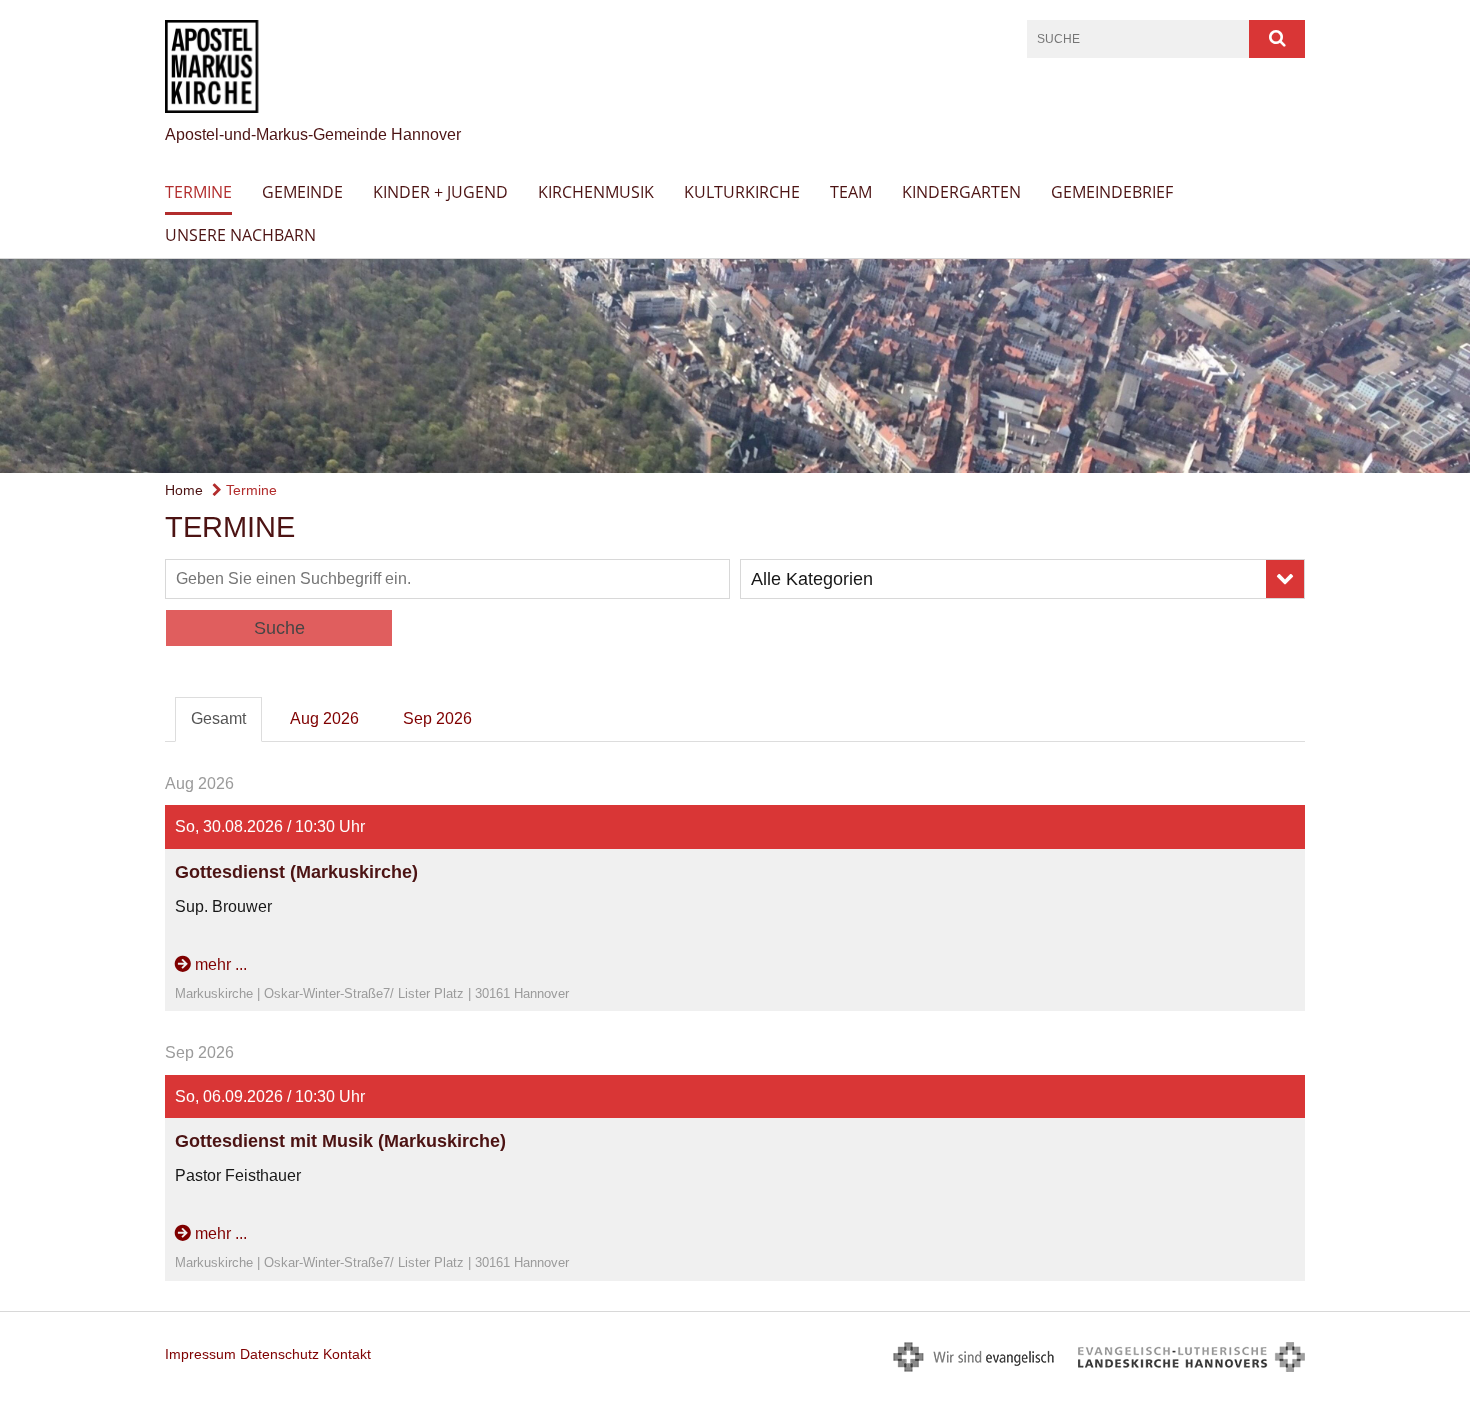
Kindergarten (961, 192)
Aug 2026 (324, 718)
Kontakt (347, 1354)
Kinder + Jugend (440, 192)
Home (184, 490)
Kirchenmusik (596, 192)
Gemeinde (302, 192)
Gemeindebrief (1112, 192)
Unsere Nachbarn (240, 235)
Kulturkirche (742, 192)
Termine (198, 192)
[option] (735, 366)
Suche (279, 628)
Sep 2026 (437, 718)
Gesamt (218, 718)
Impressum (200, 1354)
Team (851, 192)
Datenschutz (279, 1354)
